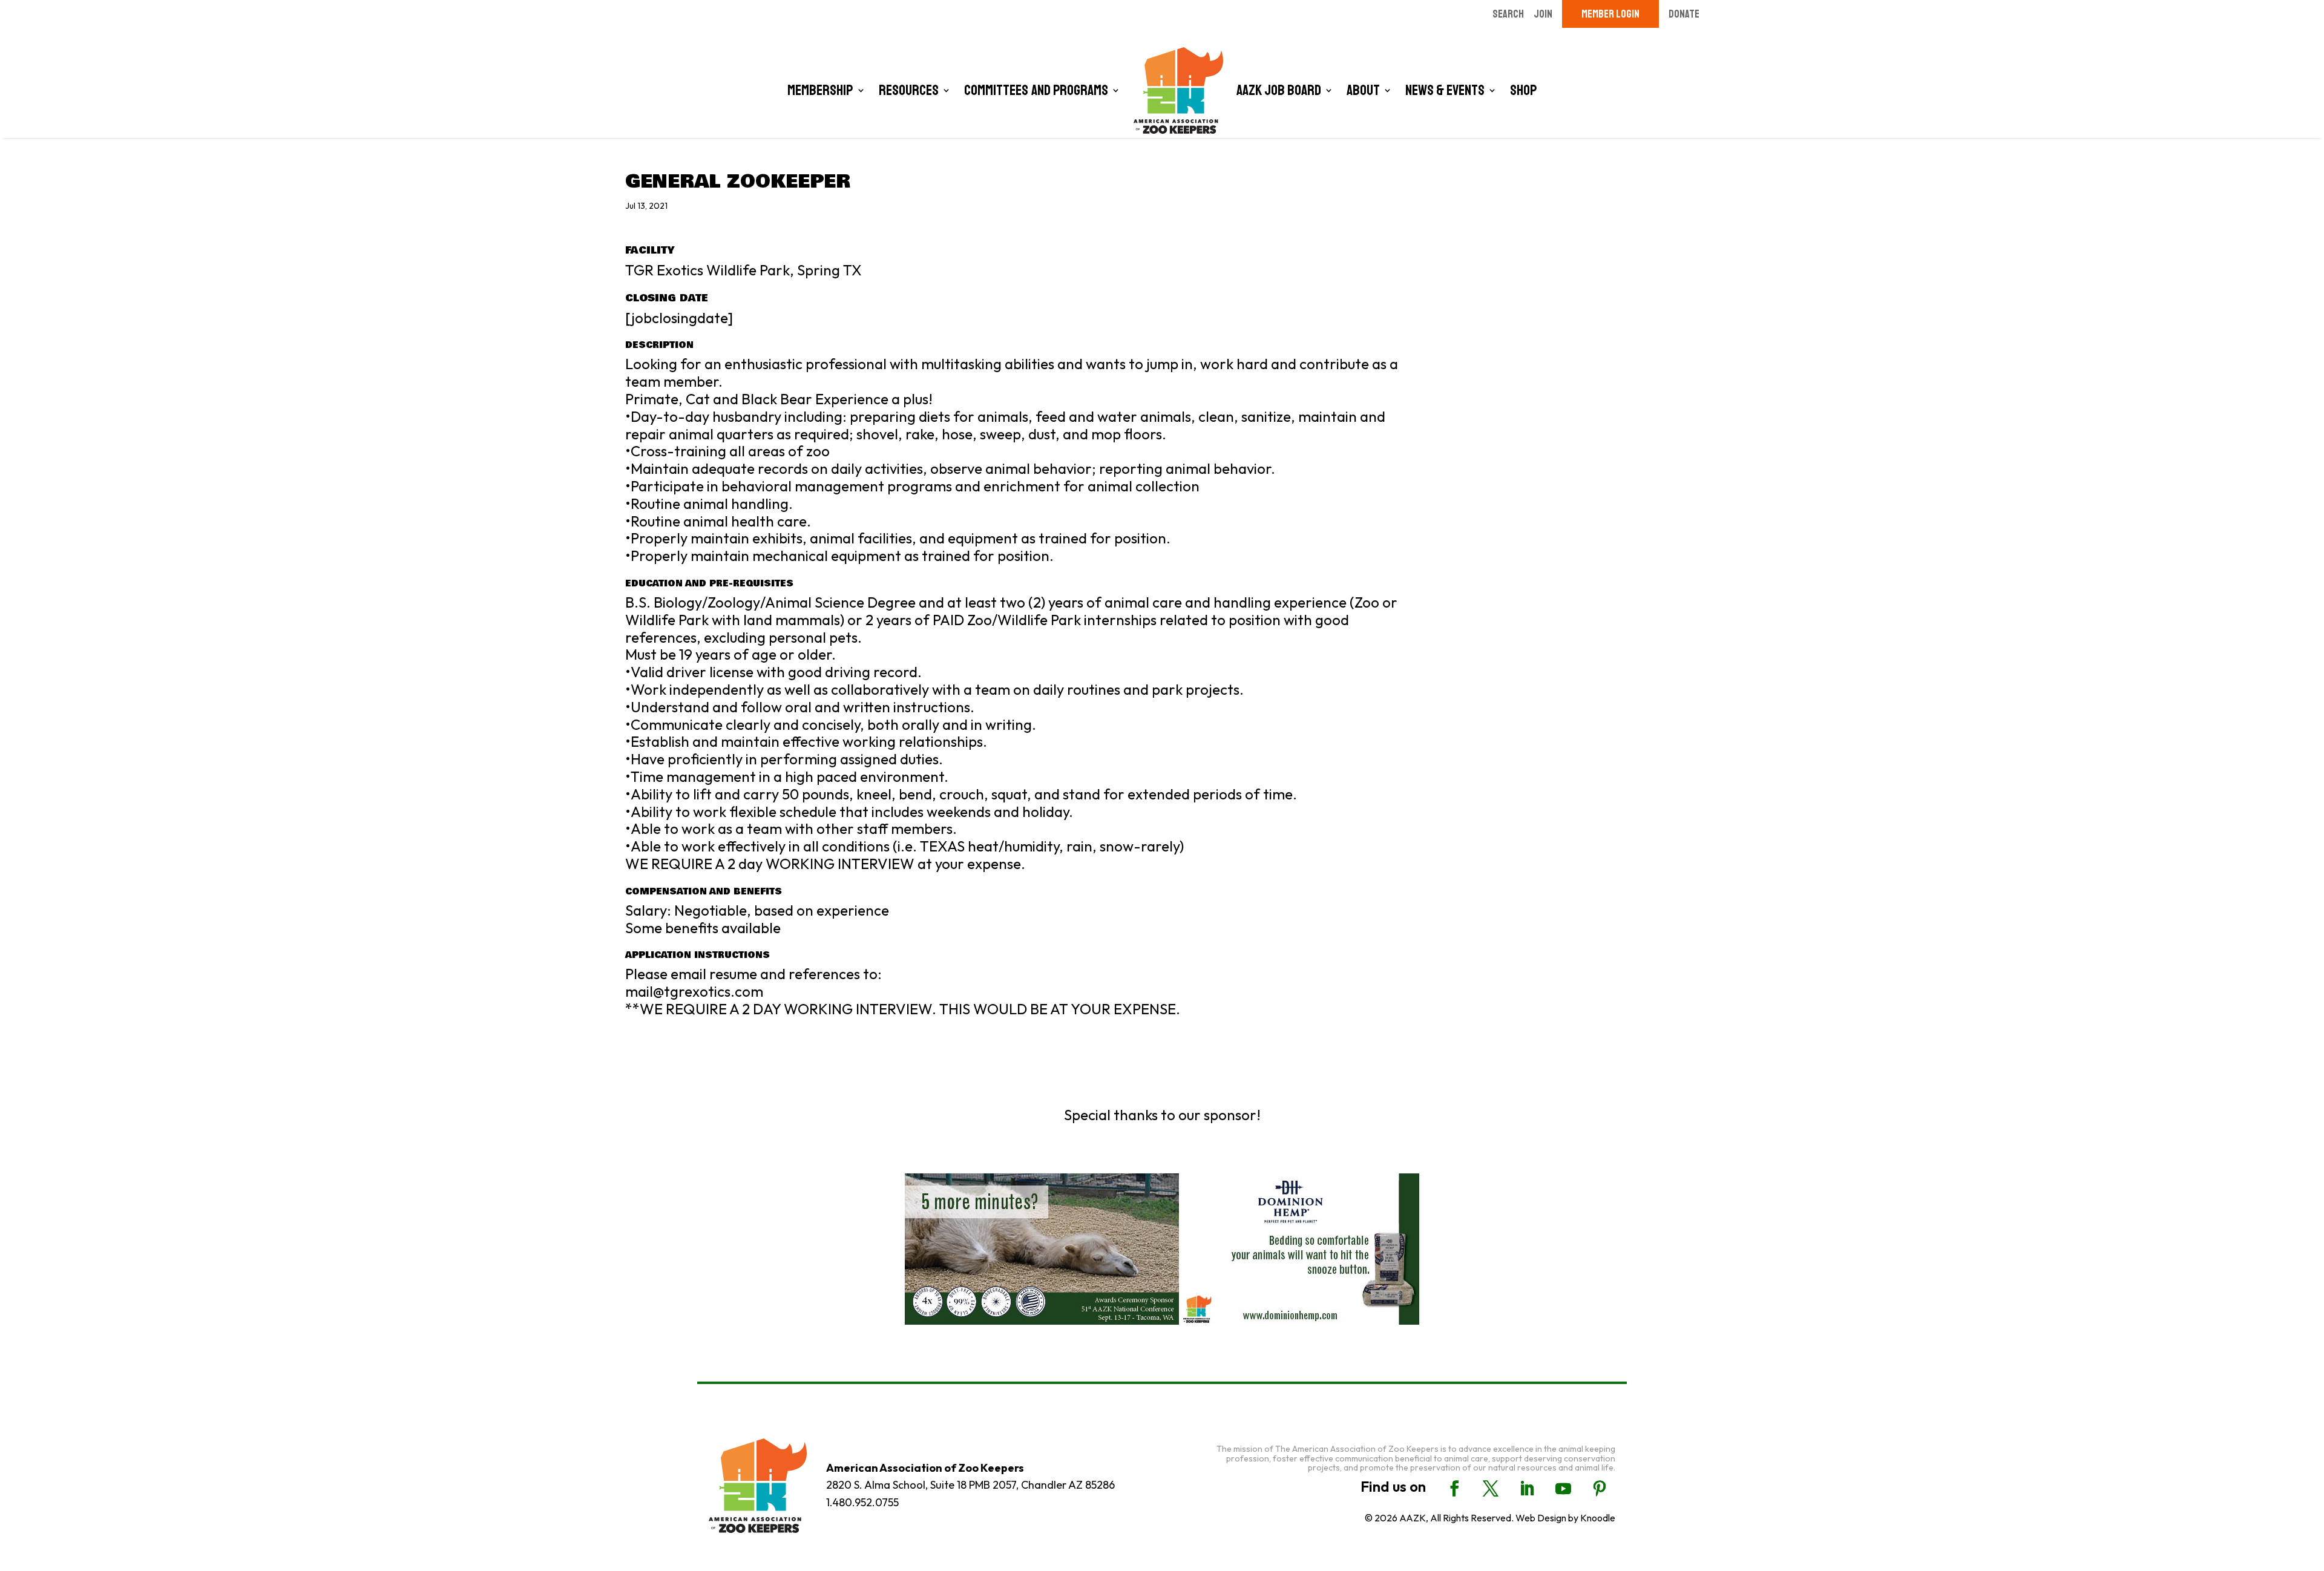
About (1363, 90)
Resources (909, 90)
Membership (820, 90)
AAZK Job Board (1279, 90)
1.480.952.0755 (862, 1502)
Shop (1524, 90)
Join (1543, 14)
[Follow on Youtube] (1563, 1489)
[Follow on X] (1491, 1489)
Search (1508, 14)
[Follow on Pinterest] (1600, 1489)
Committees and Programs (1036, 90)
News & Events (1445, 90)
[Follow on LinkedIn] (1527, 1489)
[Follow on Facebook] (1454, 1489)
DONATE (1684, 14)
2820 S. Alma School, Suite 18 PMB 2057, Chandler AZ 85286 (970, 1485)
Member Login (1610, 14)
